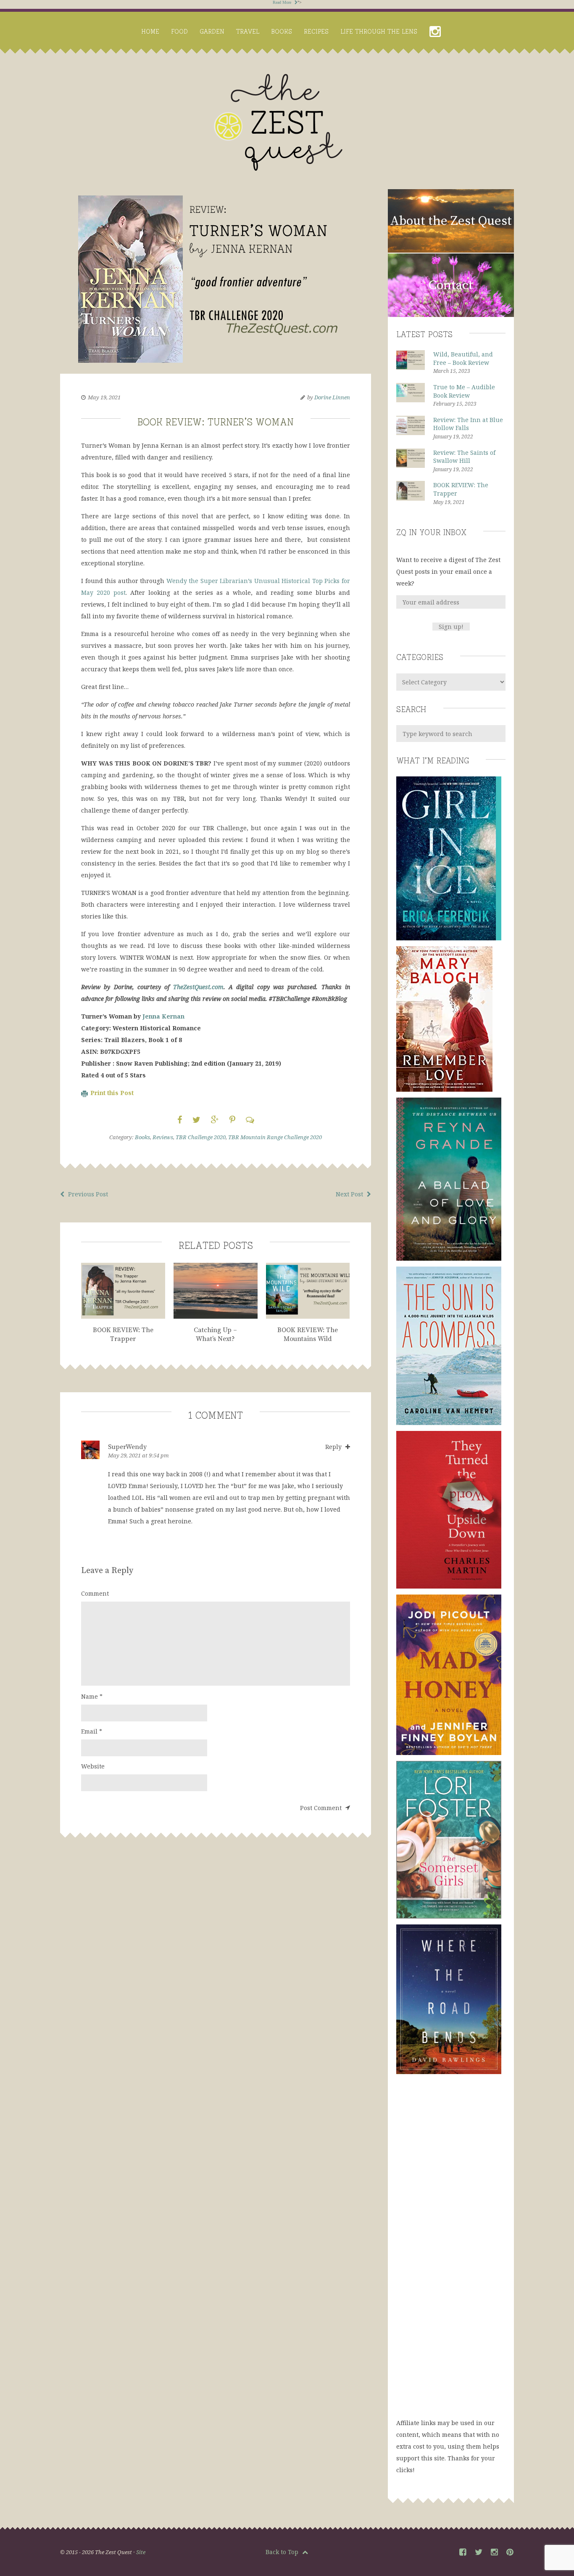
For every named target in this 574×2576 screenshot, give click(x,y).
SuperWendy (127, 1447)
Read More (283, 2)
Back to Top (283, 2552)
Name (92, 1696)
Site (141, 2552)
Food (179, 31)
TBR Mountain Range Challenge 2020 (275, 1137)
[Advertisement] (451, 2254)
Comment (95, 1593)
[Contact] (451, 315)
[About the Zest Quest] (451, 251)
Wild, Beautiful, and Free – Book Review (463, 358)
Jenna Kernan (163, 1016)
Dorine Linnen (332, 397)
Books (282, 31)
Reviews (163, 1137)
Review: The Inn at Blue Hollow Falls (468, 424)
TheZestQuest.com (198, 987)
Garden (212, 31)
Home (150, 31)
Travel (248, 31)
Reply (334, 1447)
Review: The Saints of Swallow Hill (464, 457)
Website (93, 1766)
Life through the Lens (379, 31)
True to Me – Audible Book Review (464, 391)
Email (92, 1731)
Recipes (316, 31)
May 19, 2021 (104, 397)
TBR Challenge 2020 (201, 1137)
